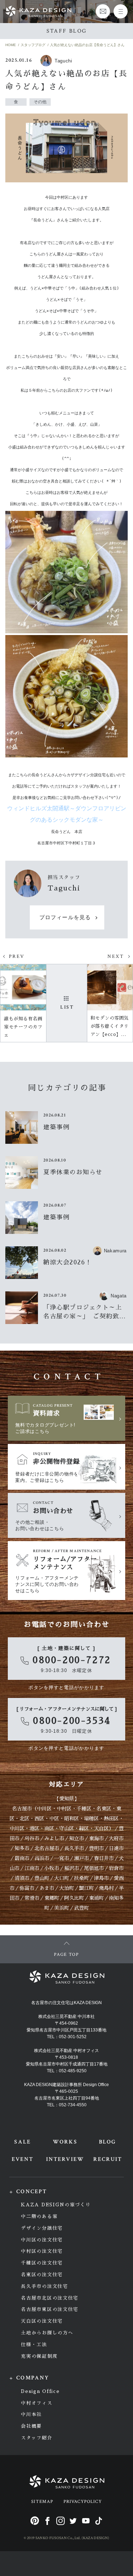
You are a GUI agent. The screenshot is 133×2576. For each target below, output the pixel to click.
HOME (11, 45)
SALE (22, 2142)
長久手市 (74, 1848)
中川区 (44, 1809)
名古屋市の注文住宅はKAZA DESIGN (66, 2003)
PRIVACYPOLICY (83, 2502)
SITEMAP (42, 2502)
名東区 (104, 1809)
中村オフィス (37, 2403)
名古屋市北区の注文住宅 (50, 2298)
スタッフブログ (33, 45)
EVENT (23, 2159)
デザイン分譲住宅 (42, 2228)
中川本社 (31, 2414)
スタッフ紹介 (37, 2438)
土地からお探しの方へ (47, 2333)
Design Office (40, 2391)
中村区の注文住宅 (42, 2251)
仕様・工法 (34, 2345)
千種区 (84, 1809)
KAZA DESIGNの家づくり (56, 2205)
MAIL (103, 11)
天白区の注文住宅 (42, 2321)
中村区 (64, 1809)
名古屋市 (22, 1809)
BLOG (107, 2142)
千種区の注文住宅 (42, 2263)
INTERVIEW (65, 2159)
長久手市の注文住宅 (44, 2286)
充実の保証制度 (39, 2356)
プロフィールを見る (65, 918)
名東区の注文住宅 (42, 2275)
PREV (17, 956)
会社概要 (31, 2426)
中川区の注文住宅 (42, 2240)
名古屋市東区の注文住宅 (50, 2309)
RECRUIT (108, 2159)
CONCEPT (32, 2192)
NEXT (116, 956)
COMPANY (33, 2378)
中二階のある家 (39, 2216)
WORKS (65, 2142)
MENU (121, 11)
